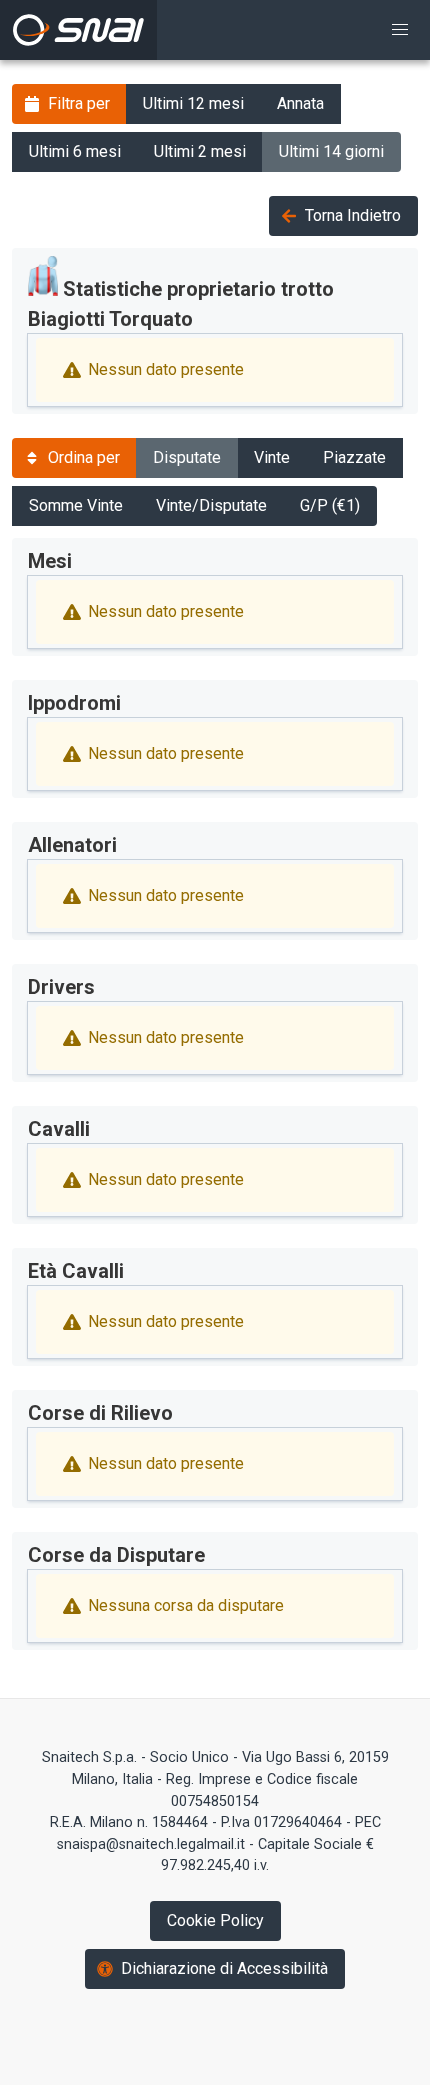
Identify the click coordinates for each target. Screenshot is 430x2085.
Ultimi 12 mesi (193, 103)
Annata (300, 103)
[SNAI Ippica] (78, 30)
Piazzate (354, 457)
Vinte (272, 457)
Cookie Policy (215, 1920)
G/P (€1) (330, 505)
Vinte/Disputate (211, 505)
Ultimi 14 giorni (331, 151)
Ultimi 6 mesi (75, 151)
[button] (400, 30)
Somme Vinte (76, 505)
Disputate (187, 457)
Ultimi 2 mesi (200, 151)
